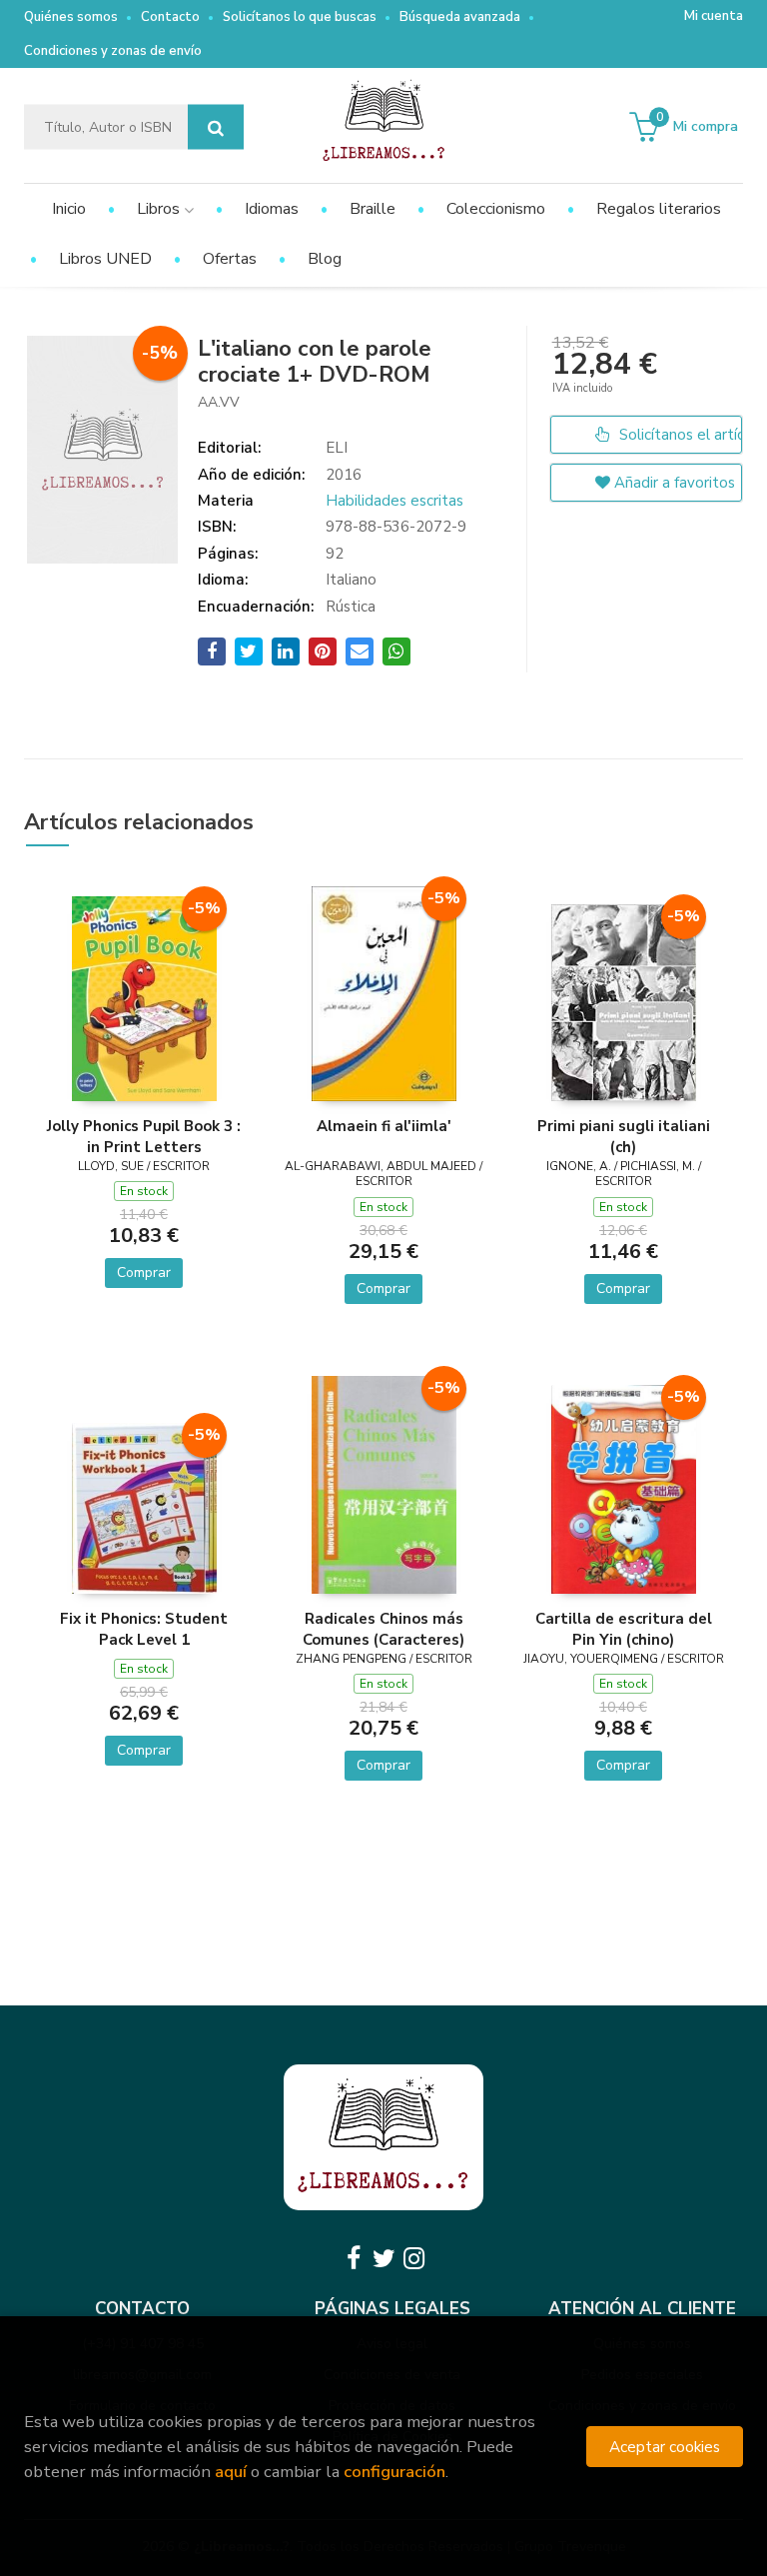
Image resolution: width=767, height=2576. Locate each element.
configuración (394, 2472)
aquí (231, 2472)
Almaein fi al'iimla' (384, 1126)
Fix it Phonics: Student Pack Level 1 (144, 1629)
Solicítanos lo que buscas (300, 17)
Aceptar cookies (665, 2447)
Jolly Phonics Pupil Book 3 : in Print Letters (144, 1136)
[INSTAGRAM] (413, 2258)
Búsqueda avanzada (460, 17)
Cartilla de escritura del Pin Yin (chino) (624, 1629)
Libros (160, 209)
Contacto (170, 17)
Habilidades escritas (394, 501)
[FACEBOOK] (354, 2258)
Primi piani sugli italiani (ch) (624, 1136)
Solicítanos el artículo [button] (679, 435)
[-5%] (144, 997)
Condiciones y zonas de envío (113, 51)
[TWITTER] (383, 2258)
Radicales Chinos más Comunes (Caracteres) (383, 1629)
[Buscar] (216, 127)
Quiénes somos (71, 17)
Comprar (144, 1273)
